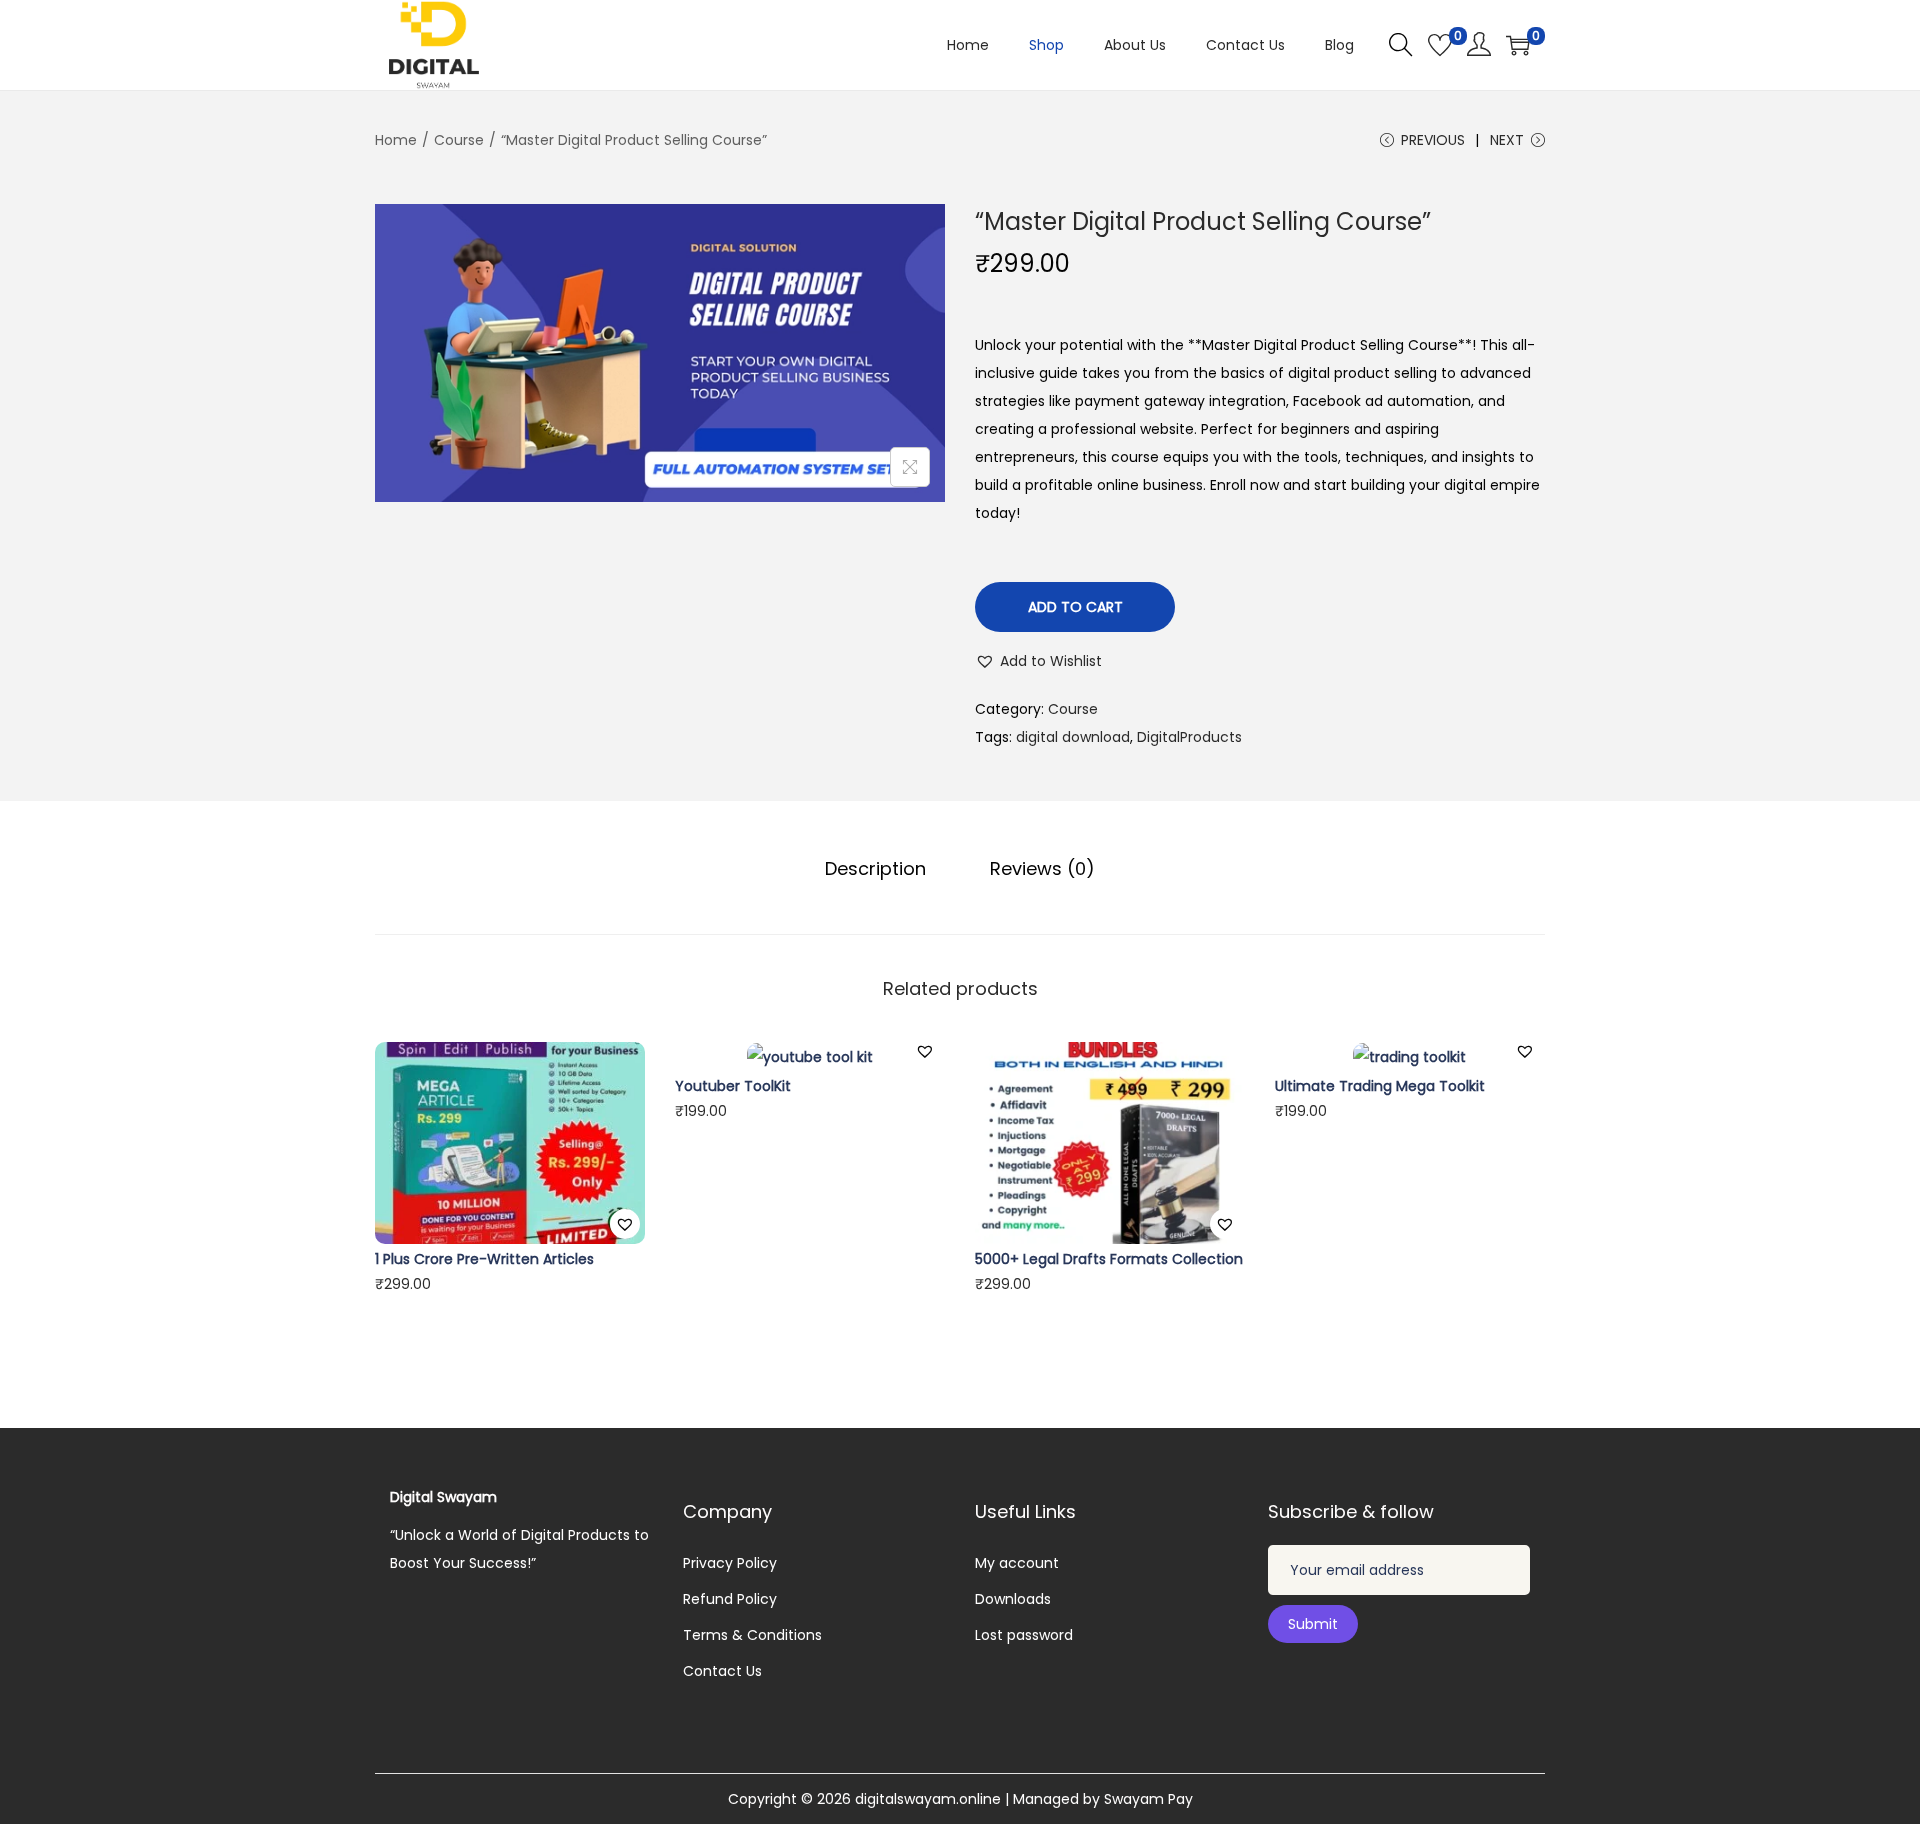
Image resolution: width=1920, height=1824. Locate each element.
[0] (1440, 45)
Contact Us (722, 1671)
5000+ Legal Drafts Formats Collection (1109, 1259)
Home (396, 140)
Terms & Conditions (752, 1635)
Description (875, 868)
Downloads (1013, 1599)
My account (1017, 1563)
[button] (1038, 661)
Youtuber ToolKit (733, 1086)
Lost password (1024, 1635)
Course (459, 140)
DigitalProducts (1189, 737)
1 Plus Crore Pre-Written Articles (484, 1259)
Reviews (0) (1042, 868)
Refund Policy (730, 1599)
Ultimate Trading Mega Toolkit (1380, 1086)
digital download (1073, 737)
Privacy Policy (730, 1563)
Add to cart (1075, 607)
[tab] (875, 869)
